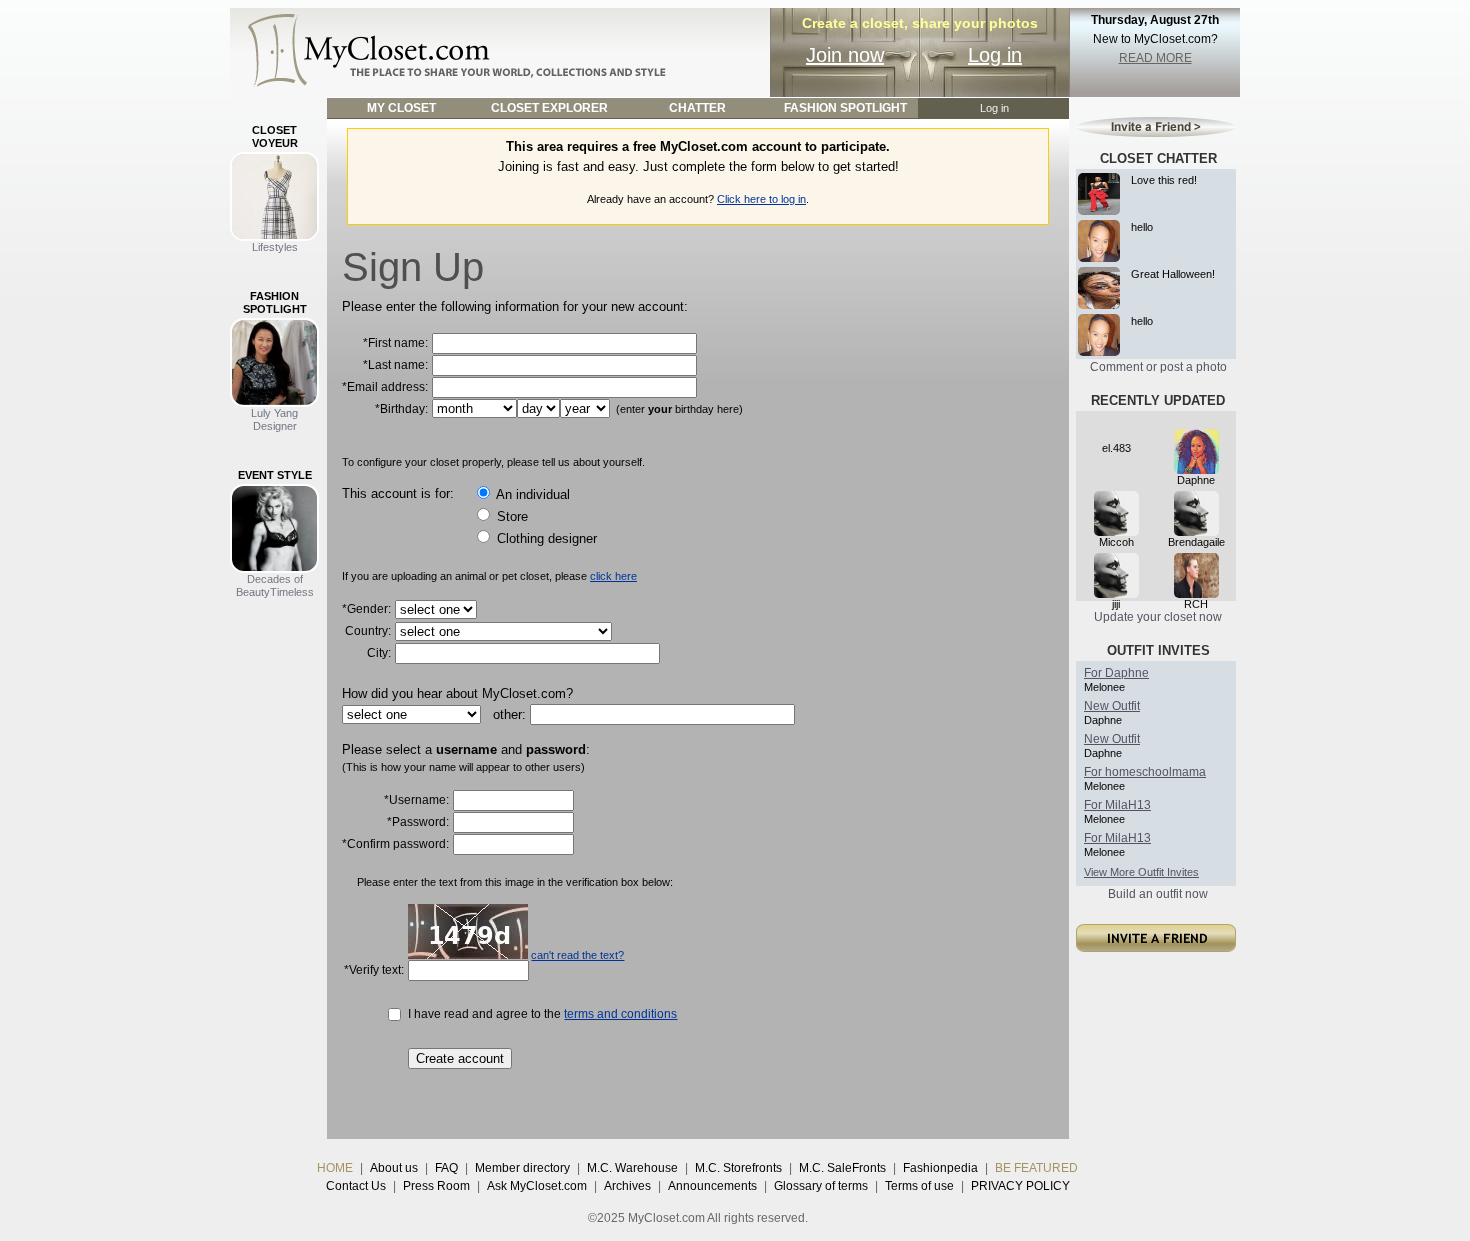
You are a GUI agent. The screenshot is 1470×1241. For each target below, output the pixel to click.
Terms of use (919, 1186)
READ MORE (1155, 58)
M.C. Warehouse (632, 1168)
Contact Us (356, 1186)
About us (394, 1168)
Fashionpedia (940, 1168)
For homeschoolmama (1145, 772)
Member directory (522, 1168)
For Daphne (1116, 673)
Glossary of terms (821, 1186)
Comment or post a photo (1158, 367)
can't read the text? (577, 955)
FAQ (446, 1168)
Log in (995, 55)
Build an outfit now (1158, 894)
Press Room (436, 1186)
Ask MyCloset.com (537, 1186)
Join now (845, 55)
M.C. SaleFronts (842, 1168)
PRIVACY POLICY (1020, 1186)
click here (613, 576)
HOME (335, 1168)
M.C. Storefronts (738, 1168)
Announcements (712, 1186)
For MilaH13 (1117, 805)
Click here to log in (761, 199)
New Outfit (1112, 706)
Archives (627, 1186)
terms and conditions (620, 1014)
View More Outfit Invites (1141, 872)
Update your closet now (1158, 617)
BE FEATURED (1036, 1168)
